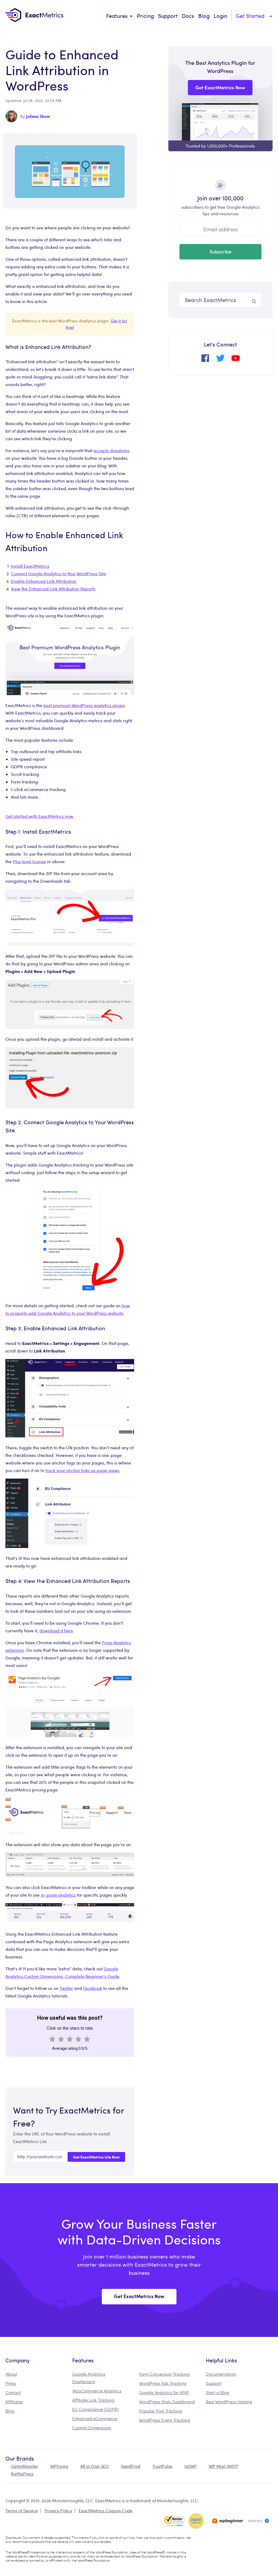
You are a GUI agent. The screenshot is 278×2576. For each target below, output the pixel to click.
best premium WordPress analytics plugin (84, 705)
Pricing (145, 16)
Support (168, 16)
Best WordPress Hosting (229, 2402)
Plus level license (29, 861)
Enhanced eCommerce (95, 2418)
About (11, 2374)
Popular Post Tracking (161, 2411)
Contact (13, 2392)
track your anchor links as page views (82, 1470)
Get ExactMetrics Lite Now (96, 2157)
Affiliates (14, 2402)
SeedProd (131, 2466)
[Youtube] (236, 360)
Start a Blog (217, 2392)
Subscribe (220, 251)
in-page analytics (58, 1895)
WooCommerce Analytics (97, 2391)
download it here (56, 1631)
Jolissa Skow (38, 116)
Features (117, 16)
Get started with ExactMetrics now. (40, 816)
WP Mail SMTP (223, 2466)
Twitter (66, 1988)
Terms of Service (22, 2511)
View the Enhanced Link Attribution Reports (53, 589)
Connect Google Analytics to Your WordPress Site (58, 574)
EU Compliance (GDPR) (96, 2409)
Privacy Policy (58, 2511)
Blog (204, 16)
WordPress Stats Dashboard (167, 2402)
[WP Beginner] (240, 2521)
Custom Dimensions (92, 2428)
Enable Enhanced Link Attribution (44, 581)
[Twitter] (220, 360)
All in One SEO (95, 2466)
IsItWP (191, 2466)
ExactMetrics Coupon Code (106, 2511)
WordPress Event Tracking (165, 2420)
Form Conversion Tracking (164, 2374)
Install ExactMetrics (30, 566)
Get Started (250, 16)
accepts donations (111, 450)
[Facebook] (205, 360)
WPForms (59, 2466)
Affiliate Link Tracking (93, 2400)
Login (220, 16)
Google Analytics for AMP (164, 2392)
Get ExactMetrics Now (139, 2296)
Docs (188, 16)
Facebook (93, 1988)
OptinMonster (25, 2466)
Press (11, 2383)
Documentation (221, 2374)
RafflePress (22, 2474)
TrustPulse (162, 2466)
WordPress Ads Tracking (163, 2383)
